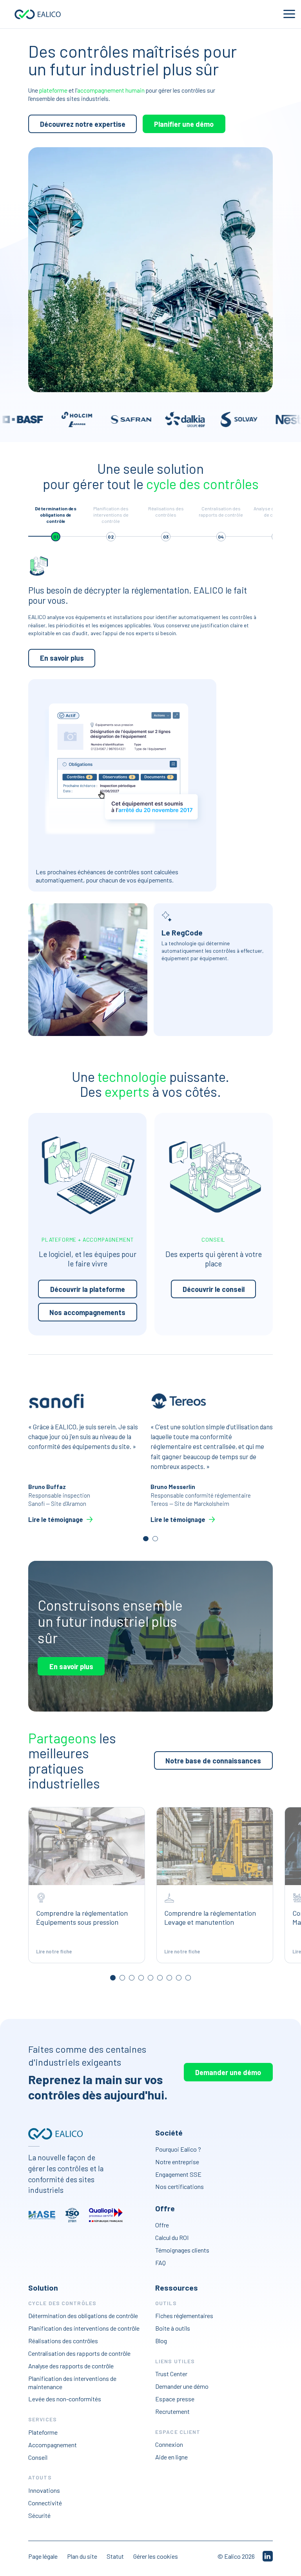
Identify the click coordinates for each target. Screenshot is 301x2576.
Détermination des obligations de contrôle (83, 2316)
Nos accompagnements (87, 1312)
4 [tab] (141, 1978)
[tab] (56, 523)
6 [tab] (160, 1978)
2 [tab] (155, 1539)
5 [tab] (150, 1978)
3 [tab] (131, 1978)
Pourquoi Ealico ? (178, 2149)
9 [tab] (188, 1978)
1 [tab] (146, 1539)
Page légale (43, 2556)
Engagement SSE (178, 2174)
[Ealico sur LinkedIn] (268, 2556)
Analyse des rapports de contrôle (71, 2366)
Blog (161, 2341)
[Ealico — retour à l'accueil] (55, 2134)
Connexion (169, 2445)
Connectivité (45, 2503)
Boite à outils (173, 2328)
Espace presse (175, 2399)
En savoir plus (62, 658)
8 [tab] (179, 1978)
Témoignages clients (182, 2250)
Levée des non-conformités (65, 2399)
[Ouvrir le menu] (289, 14)
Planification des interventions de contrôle (84, 2328)
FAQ (160, 2263)
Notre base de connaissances (213, 1761)
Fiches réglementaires (184, 2316)
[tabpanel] (89, 1457)
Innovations (44, 2490)
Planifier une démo (184, 124)
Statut (115, 2556)
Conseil (38, 2457)
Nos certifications (180, 2187)
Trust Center (171, 2374)
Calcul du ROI (172, 2237)
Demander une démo (228, 2072)
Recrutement (172, 2411)
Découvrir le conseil (214, 1289)
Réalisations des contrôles (63, 2341)
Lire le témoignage (56, 1519)
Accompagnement (53, 2445)
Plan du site (82, 2556)
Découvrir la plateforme (88, 1289)
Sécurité (39, 2515)
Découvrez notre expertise (83, 124)
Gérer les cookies (156, 2556)
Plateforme (43, 2432)
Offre (162, 2225)
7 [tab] (169, 1978)
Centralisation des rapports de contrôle (79, 2353)
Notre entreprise (177, 2162)
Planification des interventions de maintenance (72, 2382)
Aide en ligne (171, 2457)
